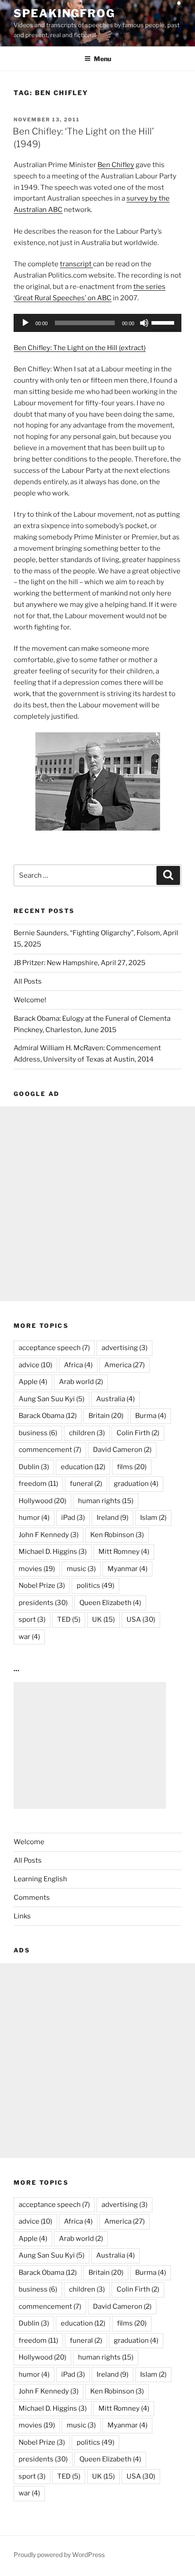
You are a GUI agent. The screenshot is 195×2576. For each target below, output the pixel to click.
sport (32, 1620)
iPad (73, 1518)
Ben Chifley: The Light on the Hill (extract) (80, 348)
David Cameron (122, 1450)
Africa (78, 1365)
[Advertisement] (97, 1204)
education (83, 1467)
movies (37, 1569)
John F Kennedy (49, 1535)
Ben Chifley (116, 165)
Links (22, 1916)
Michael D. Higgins (53, 1552)
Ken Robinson (117, 1535)
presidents (43, 1603)
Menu (102, 59)
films (132, 1467)
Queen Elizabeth (110, 1603)
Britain (106, 1416)
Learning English (40, 1879)
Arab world (81, 1382)
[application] (97, 323)
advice (35, 1365)
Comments (32, 1898)
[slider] (164, 322)
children (87, 1433)
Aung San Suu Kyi (51, 1399)
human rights (106, 1501)
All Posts (28, 981)
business (38, 1433)
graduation (136, 1484)
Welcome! (30, 1000)
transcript (76, 264)
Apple (33, 1382)
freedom (38, 1484)
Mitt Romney (124, 1552)
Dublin (34, 1467)
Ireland (112, 1518)
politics (95, 1586)
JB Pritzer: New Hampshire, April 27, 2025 (80, 963)
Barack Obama (48, 1416)
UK (103, 1620)
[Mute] (144, 323)
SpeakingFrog (64, 13)
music (81, 1569)
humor (34, 1518)
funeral (86, 1484)
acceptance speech (54, 1348)
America (124, 1365)
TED (69, 1620)
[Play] (25, 323)
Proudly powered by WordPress (59, 2554)
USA (141, 1620)
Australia (115, 1399)
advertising (124, 1348)
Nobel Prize (42, 1586)
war (29, 1637)
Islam (153, 1518)
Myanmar (127, 1569)
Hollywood (42, 1501)
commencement (50, 1450)
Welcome (29, 1842)
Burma (151, 1416)
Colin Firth (138, 1433)
